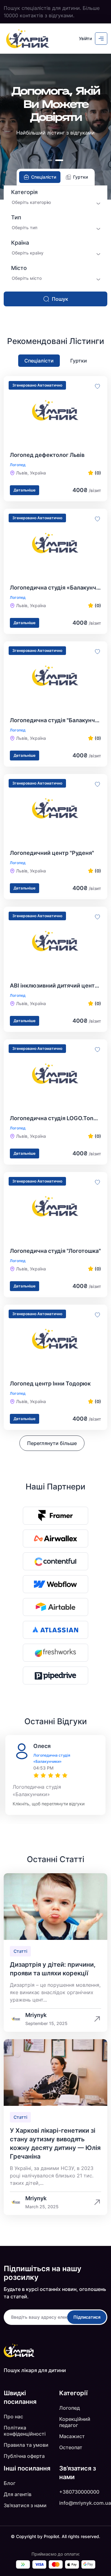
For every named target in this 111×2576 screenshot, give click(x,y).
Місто (19, 268)
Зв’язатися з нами (25, 2505)
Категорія (24, 192)
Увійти (85, 38)
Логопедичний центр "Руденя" (52, 853)
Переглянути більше (52, 1443)
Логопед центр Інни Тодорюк (50, 1383)
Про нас (13, 2417)
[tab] (40, 177)
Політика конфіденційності (25, 2431)
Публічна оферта (24, 2456)
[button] (52, 160)
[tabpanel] (55, 246)
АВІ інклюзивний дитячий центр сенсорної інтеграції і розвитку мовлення (55, 986)
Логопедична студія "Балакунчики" (55, 720)
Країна (20, 243)
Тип (16, 217)
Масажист (72, 2436)
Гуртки (79, 361)
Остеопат (71, 2447)
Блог (10, 2483)
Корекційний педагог (75, 2422)
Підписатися (87, 2317)
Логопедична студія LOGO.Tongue (55, 1118)
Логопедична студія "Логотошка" (55, 1251)
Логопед (70, 2408)
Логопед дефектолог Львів (47, 455)
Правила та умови (26, 2445)
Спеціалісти (39, 361)
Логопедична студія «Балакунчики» (55, 588)
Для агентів (18, 2494)
